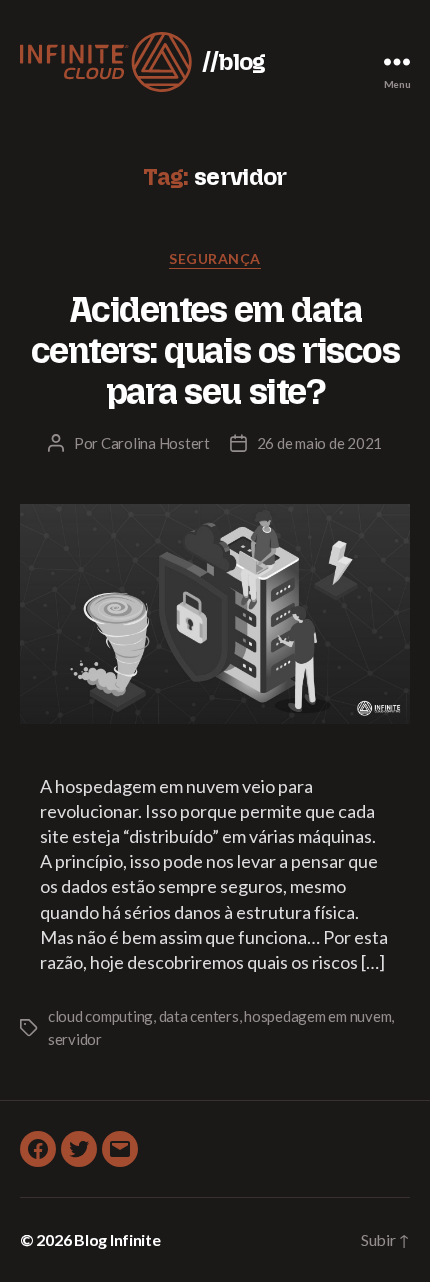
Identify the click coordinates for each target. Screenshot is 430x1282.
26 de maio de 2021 (319, 443)
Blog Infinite (117, 1239)
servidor (75, 1039)
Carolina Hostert (155, 443)
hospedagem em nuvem (317, 1016)
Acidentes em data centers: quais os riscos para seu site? (215, 350)
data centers (199, 1016)
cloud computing (100, 1016)
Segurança (215, 258)
